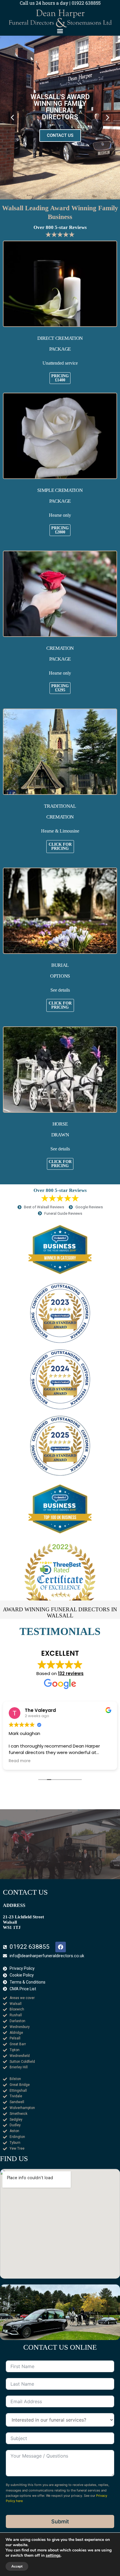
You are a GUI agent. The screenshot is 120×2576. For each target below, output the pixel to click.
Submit (60, 2521)
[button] (60, 31)
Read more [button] (20, 1761)
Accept (17, 2566)
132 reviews (71, 1673)
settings (53, 2556)
